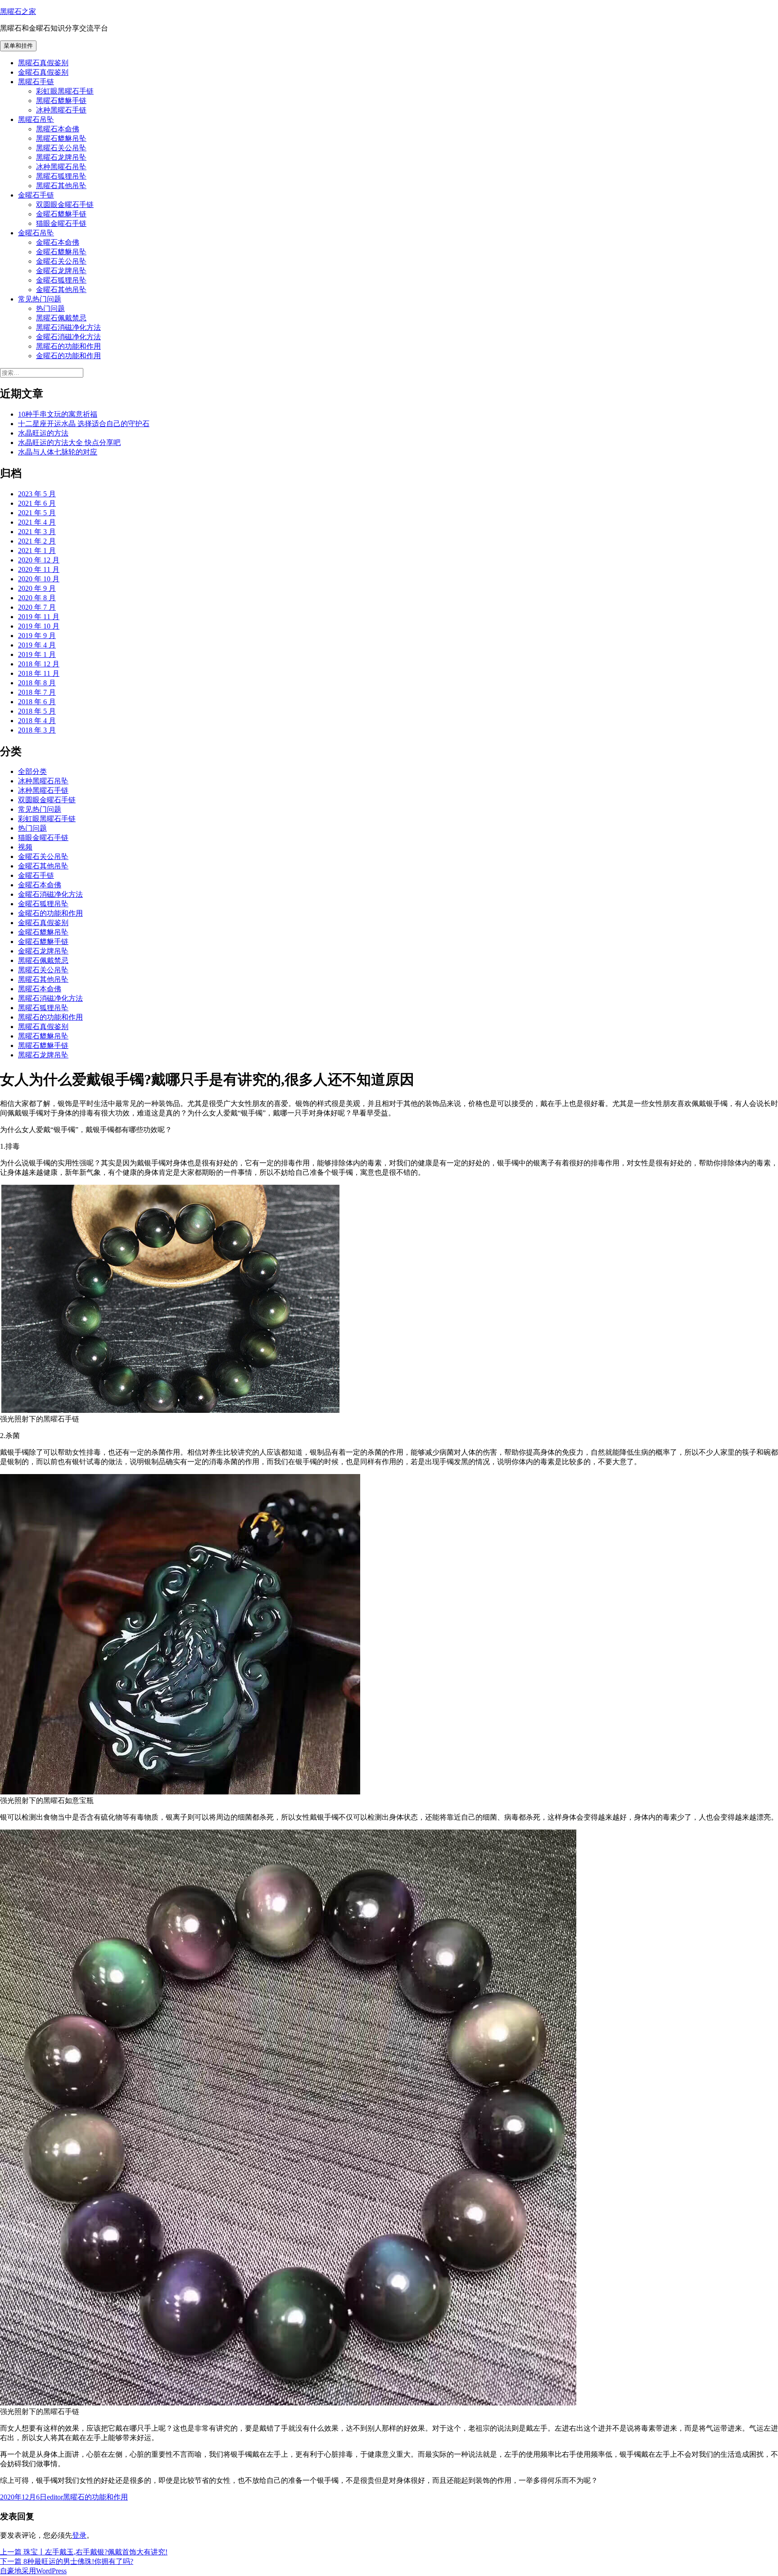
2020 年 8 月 (37, 598)
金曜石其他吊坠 (61, 290)
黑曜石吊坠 (36, 119)
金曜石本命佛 (58, 242)
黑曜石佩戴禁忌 (61, 318)
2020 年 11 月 (39, 569)
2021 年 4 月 (37, 522)
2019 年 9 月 (37, 636)
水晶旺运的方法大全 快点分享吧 (69, 443)
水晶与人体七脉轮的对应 (58, 452)
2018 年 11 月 (39, 673)
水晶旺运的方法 (43, 433)
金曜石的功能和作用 (68, 356)
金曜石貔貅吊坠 (61, 252)
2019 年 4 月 (37, 645)
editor (55, 2497)
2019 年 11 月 (39, 617)
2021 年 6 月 (37, 503)
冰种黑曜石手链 (61, 110)
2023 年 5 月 (37, 494)
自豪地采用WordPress (33, 2571)
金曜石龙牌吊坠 (61, 271)
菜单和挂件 (18, 46)
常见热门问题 (40, 299)
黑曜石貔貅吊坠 (61, 138)
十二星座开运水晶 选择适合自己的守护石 (84, 424)
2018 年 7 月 (37, 692)
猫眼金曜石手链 (61, 223)
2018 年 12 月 (39, 664)
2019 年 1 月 (37, 654)
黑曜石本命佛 (58, 129)
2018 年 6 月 (37, 702)
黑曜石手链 (36, 82)
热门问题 (50, 308)
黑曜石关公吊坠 (61, 148)
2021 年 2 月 (37, 541)
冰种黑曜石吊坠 (61, 167)
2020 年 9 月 (37, 588)
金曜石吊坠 (36, 233)
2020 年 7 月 (37, 607)
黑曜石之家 (18, 11)
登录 (79, 2535)
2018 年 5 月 (37, 711)
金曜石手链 (36, 195)
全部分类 (32, 771)
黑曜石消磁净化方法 (68, 327)
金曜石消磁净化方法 (68, 337)
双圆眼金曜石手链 (65, 205)
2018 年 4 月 (37, 721)
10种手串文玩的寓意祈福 (58, 414)
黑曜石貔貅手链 (61, 101)
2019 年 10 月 (39, 626)
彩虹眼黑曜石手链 (65, 91)
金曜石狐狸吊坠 (61, 280)
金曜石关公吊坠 (61, 261)
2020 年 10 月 (39, 579)
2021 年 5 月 (37, 513)
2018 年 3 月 (37, 730)
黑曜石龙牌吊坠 (61, 157)
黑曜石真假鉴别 (43, 63)
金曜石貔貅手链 (61, 214)
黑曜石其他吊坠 (61, 186)
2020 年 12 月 (39, 560)
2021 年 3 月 (37, 532)
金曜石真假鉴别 (43, 72)
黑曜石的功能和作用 (68, 346)
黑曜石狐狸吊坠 (61, 176)
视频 (25, 847)
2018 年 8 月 (37, 683)
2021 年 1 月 (37, 551)
